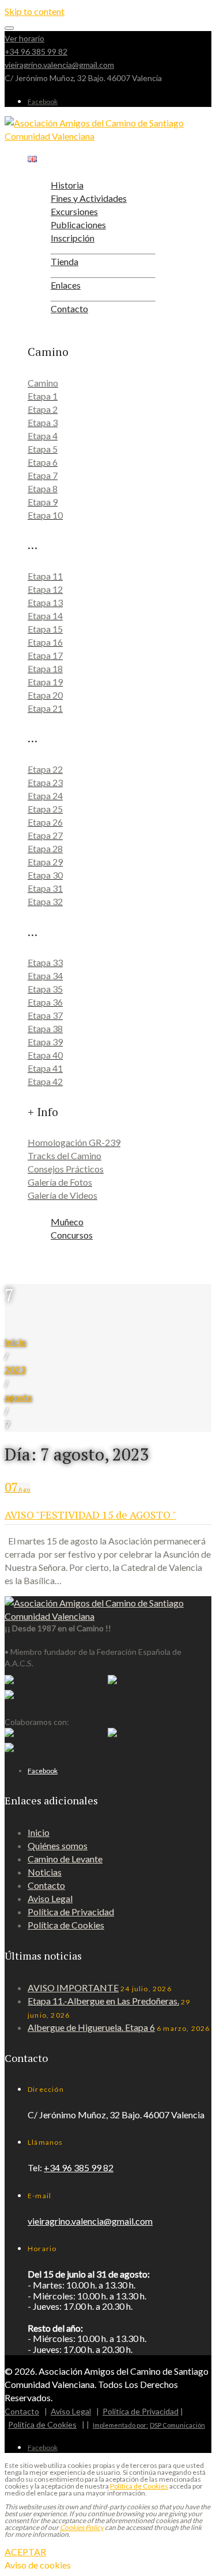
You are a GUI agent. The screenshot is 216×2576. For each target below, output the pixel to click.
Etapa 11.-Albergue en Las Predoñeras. (103, 2001)
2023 (15, 1369)
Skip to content (35, 11)
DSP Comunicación (177, 2425)
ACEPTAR (25, 2552)
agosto (18, 1397)
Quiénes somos (58, 1845)
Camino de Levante (65, 1859)
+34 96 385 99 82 (36, 51)
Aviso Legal (50, 1898)
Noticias (45, 1872)
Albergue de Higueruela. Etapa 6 (91, 2027)
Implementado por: (120, 2425)
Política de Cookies (66, 1925)
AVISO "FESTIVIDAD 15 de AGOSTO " (90, 1515)
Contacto (46, 1885)
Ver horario (24, 38)
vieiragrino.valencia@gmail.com (59, 65)
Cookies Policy (82, 2527)
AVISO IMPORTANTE (73, 1987)
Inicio (16, 1342)
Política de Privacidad (71, 1912)
